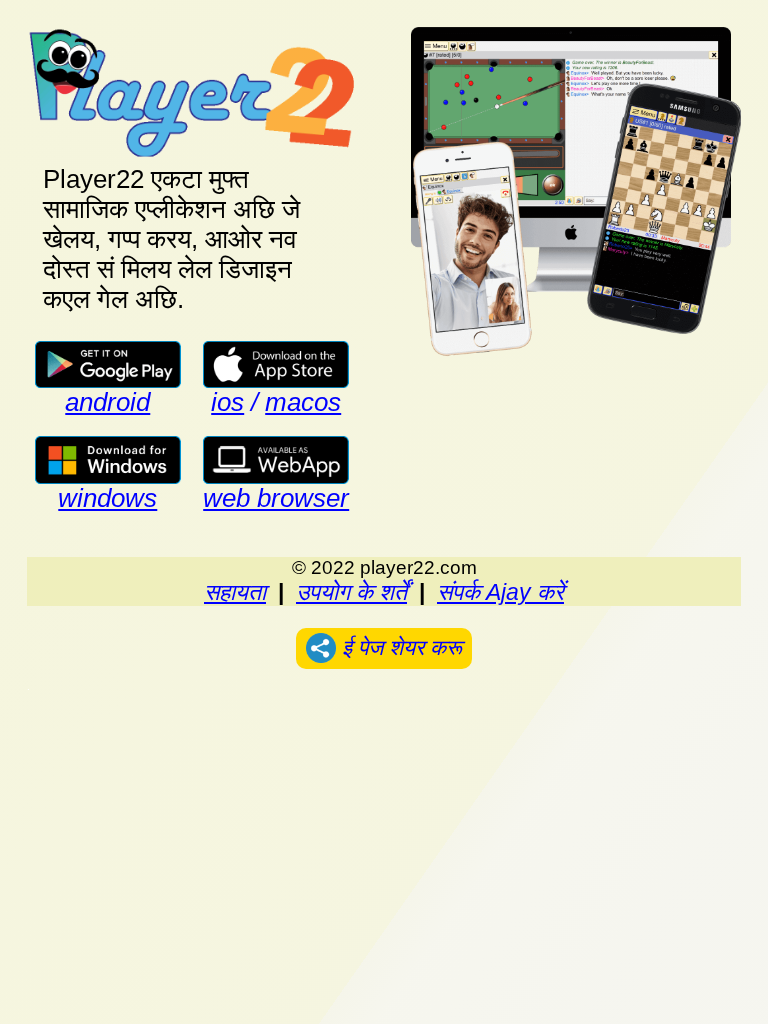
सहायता (235, 592)
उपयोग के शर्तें (351, 592)
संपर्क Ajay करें (500, 592)
